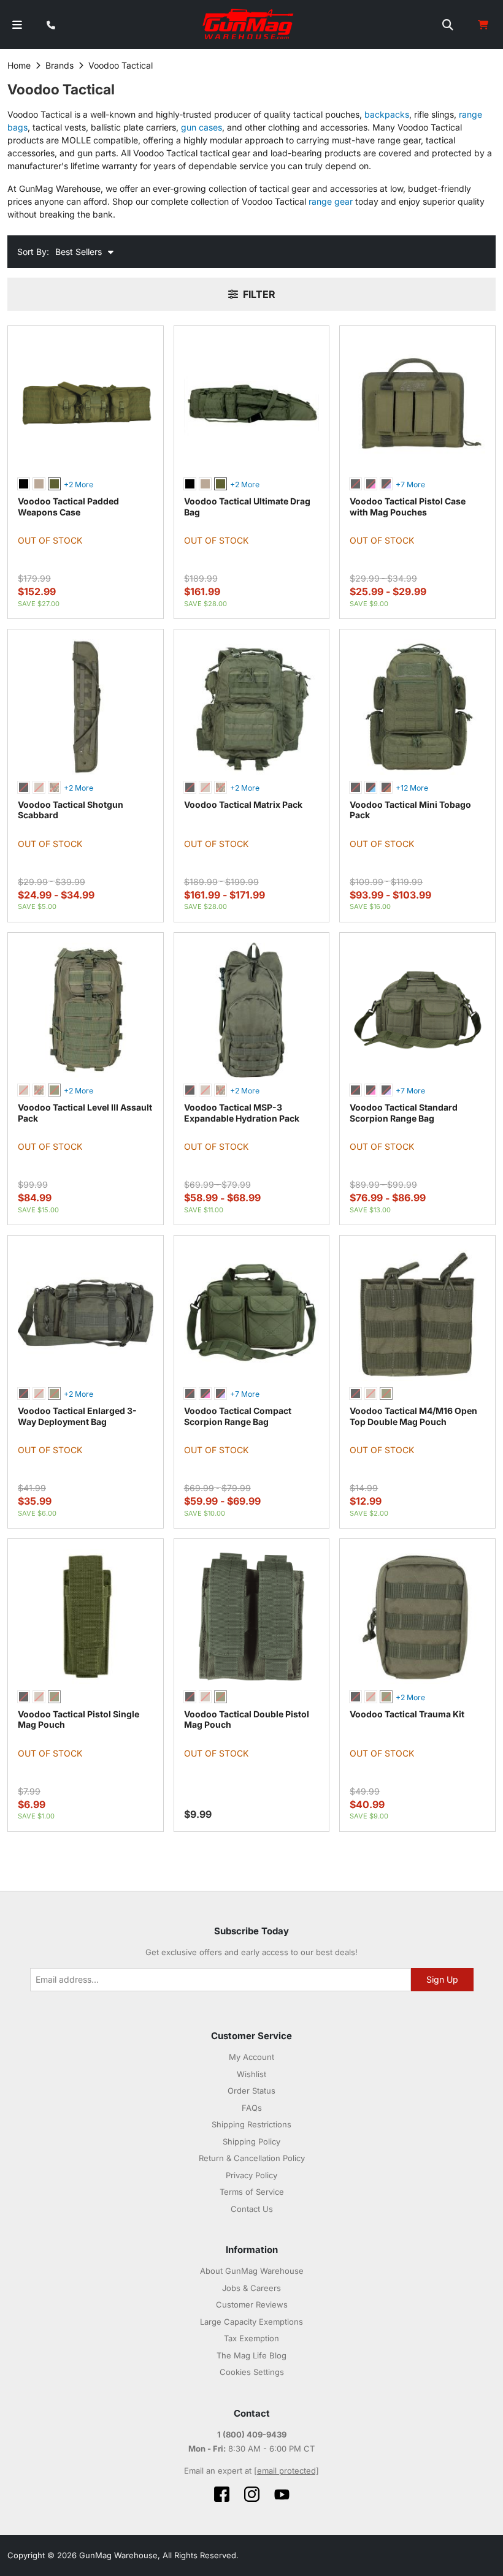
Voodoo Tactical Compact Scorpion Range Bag (238, 1416)
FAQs (252, 2108)
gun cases (202, 127)
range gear (331, 201)
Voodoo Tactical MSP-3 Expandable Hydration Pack (242, 1113)
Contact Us (252, 2209)
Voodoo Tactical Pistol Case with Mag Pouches (408, 507)
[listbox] (86, 485)
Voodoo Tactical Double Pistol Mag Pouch (247, 1719)
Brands (60, 65)
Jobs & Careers (251, 2288)
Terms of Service (252, 2192)
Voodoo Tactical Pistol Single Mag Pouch (79, 1719)
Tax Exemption (251, 2338)
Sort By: (33, 252)
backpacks (387, 114)
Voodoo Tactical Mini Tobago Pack (410, 810)
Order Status (251, 2091)
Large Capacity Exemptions (251, 2322)
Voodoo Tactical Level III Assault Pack (85, 1113)
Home (19, 65)
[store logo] (249, 25)
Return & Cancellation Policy (252, 2158)
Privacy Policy (251, 2175)
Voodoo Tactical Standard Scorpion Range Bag (404, 1113)
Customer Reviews (252, 2304)
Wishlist (251, 2074)
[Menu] (17, 25)
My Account (251, 2057)
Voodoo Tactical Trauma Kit (407, 1714)
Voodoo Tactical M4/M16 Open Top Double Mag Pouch (413, 1416)
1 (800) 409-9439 (252, 2434)
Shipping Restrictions (251, 2124)
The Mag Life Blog (251, 2355)
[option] (24, 484)
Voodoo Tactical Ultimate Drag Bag (247, 507)
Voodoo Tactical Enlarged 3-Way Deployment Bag (77, 1416)
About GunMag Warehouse (252, 2271)
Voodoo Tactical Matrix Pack (243, 804)
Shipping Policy (251, 2141)
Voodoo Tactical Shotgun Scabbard (71, 810)
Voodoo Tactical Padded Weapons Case (68, 507)
